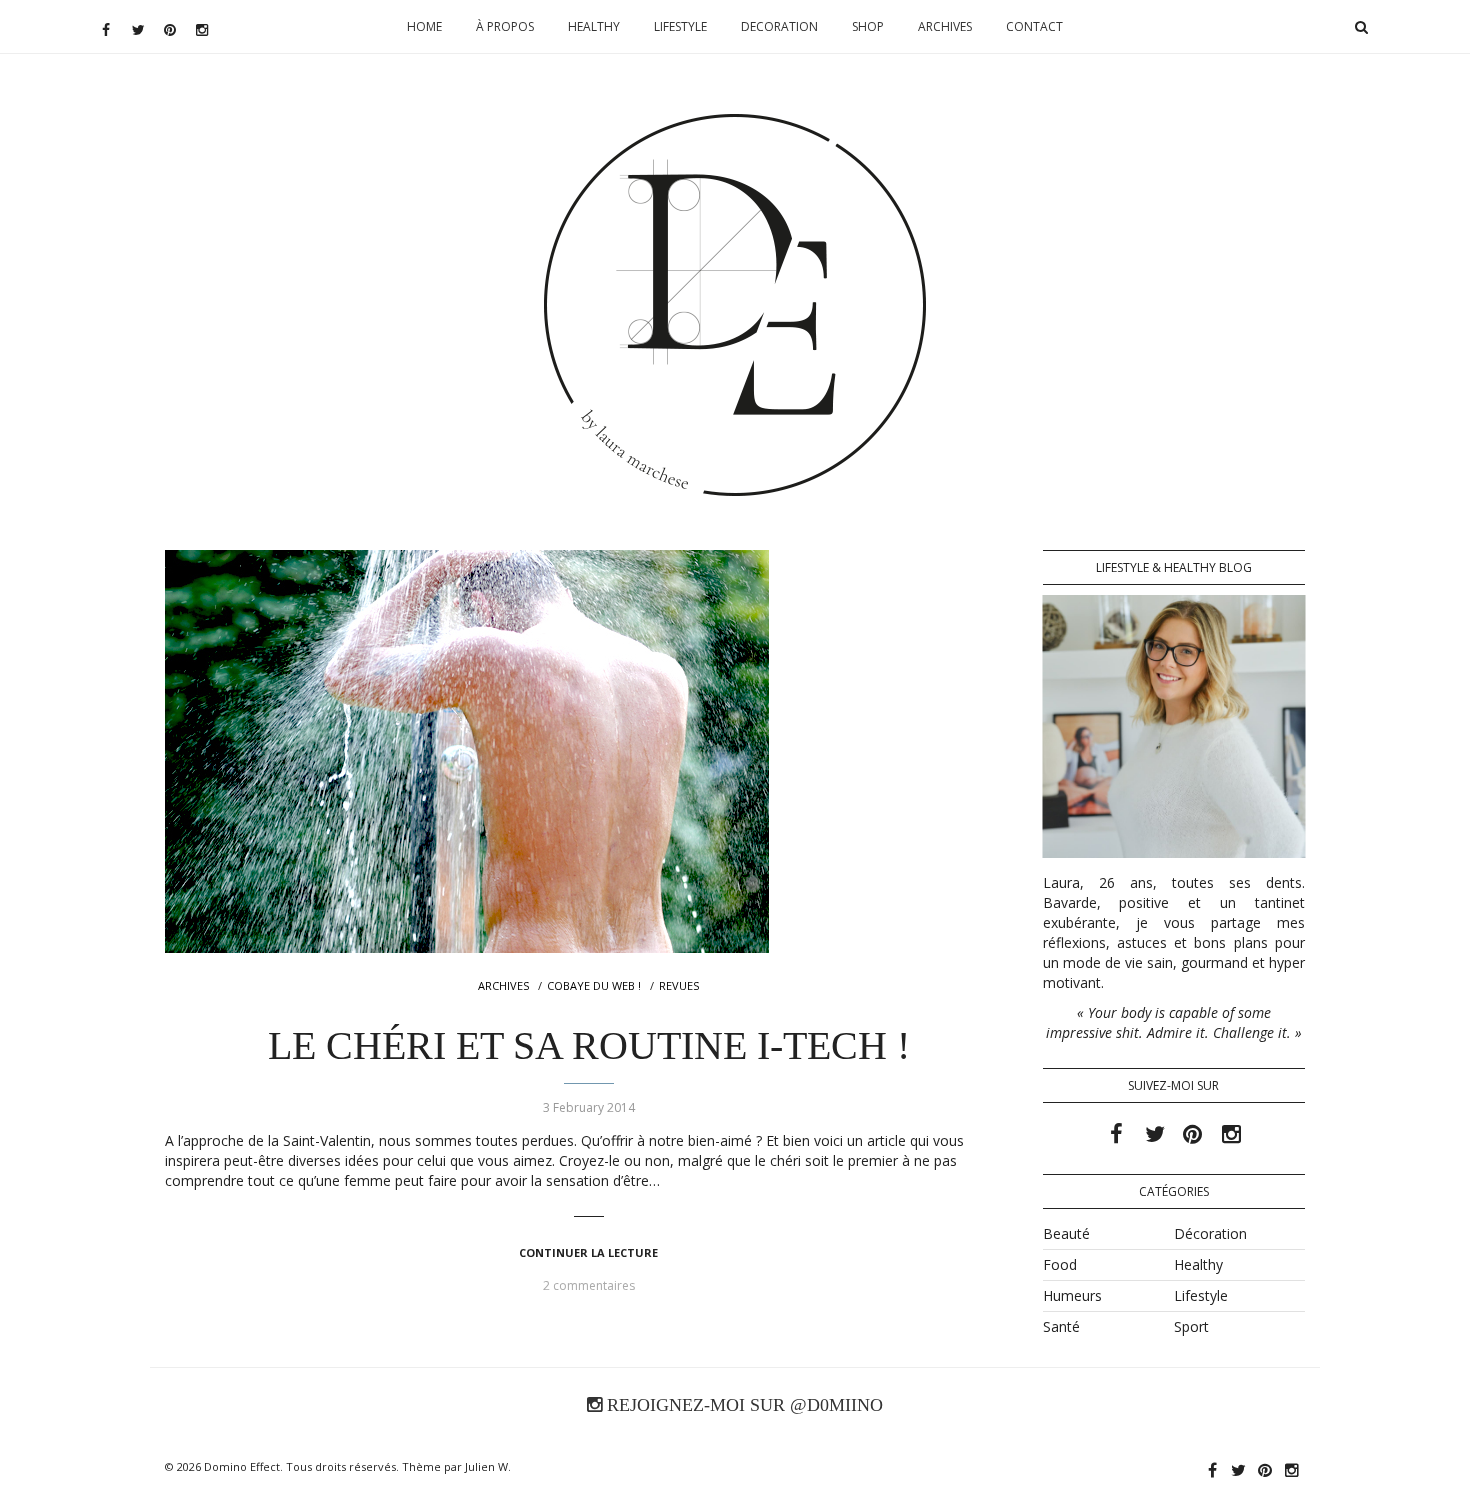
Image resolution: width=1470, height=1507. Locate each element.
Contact (1034, 26)
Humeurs (1072, 1295)
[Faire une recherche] (1361, 27)
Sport (1191, 1326)
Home (424, 26)
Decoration (779, 26)
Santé (1061, 1326)
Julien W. (488, 1466)
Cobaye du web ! (594, 985)
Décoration (1210, 1233)
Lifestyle (680, 26)
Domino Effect (242, 1466)
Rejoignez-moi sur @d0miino (742, 1405)
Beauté (1066, 1233)
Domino (735, 176)
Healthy (594, 26)
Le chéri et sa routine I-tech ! (589, 1045)
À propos (505, 26)
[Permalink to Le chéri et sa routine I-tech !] (589, 751)
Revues (679, 985)
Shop (868, 26)
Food (1060, 1264)
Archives (945, 26)
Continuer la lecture (588, 1252)
